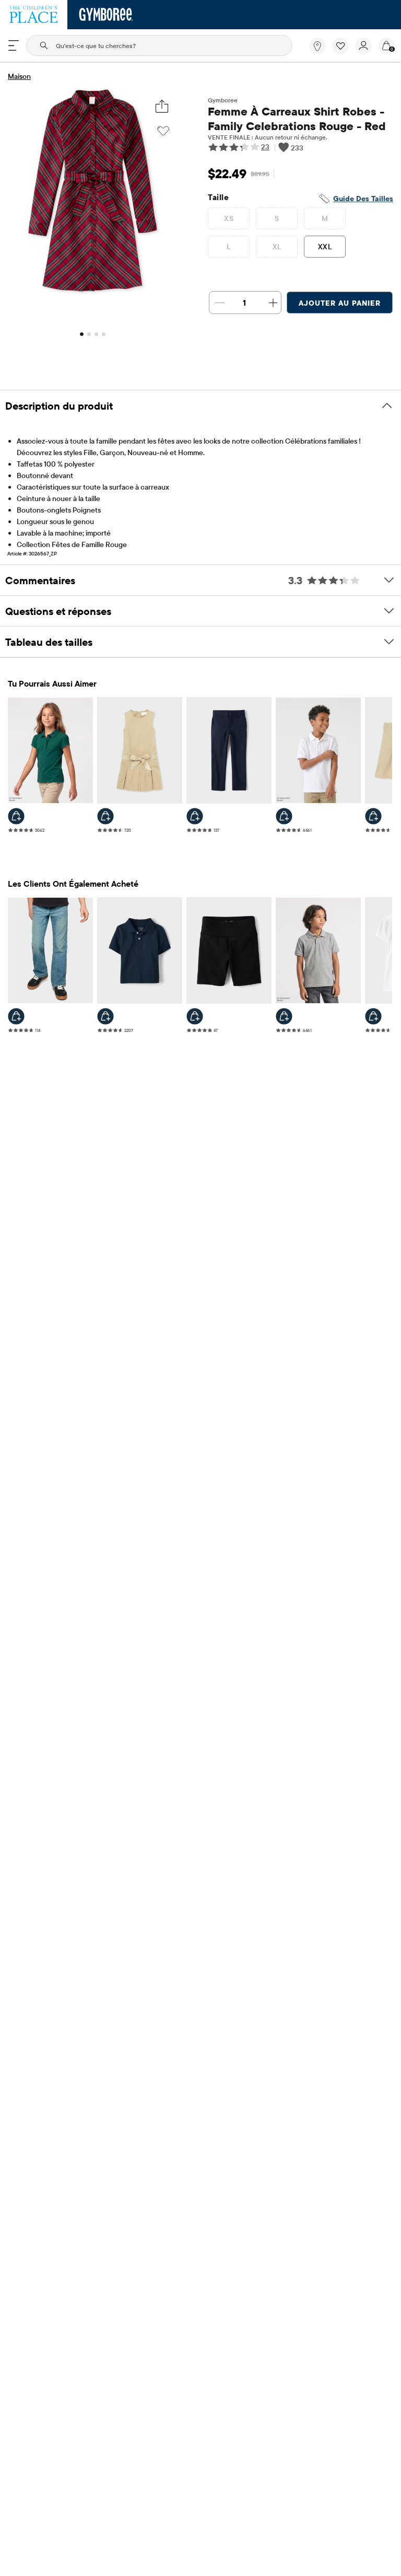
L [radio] (228, 247)
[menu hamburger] (14, 45)
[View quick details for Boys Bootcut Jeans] (16, 1016)
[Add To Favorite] (163, 131)
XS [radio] (229, 218)
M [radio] (325, 218)
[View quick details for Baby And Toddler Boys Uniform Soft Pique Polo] (105, 1016)
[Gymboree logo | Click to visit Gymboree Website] (106, 15)
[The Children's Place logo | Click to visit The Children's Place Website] (34, 15)
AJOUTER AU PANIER (340, 303)
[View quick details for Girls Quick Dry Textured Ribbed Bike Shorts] (195, 1016)
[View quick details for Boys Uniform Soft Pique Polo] (284, 816)
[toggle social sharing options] (162, 106)
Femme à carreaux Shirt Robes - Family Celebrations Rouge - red (297, 119)
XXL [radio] (325, 247)
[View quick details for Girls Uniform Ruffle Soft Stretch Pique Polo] (16, 816)
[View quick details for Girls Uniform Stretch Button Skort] (373, 816)
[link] (317, 46)
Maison (19, 76)
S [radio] (277, 218)
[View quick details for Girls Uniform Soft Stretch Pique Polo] (373, 1016)
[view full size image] (92, 292)
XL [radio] (277, 247)
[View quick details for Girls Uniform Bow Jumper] (105, 816)
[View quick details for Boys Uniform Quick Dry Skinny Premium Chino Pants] (195, 816)
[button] (340, 46)
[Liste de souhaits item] (344, 52)
